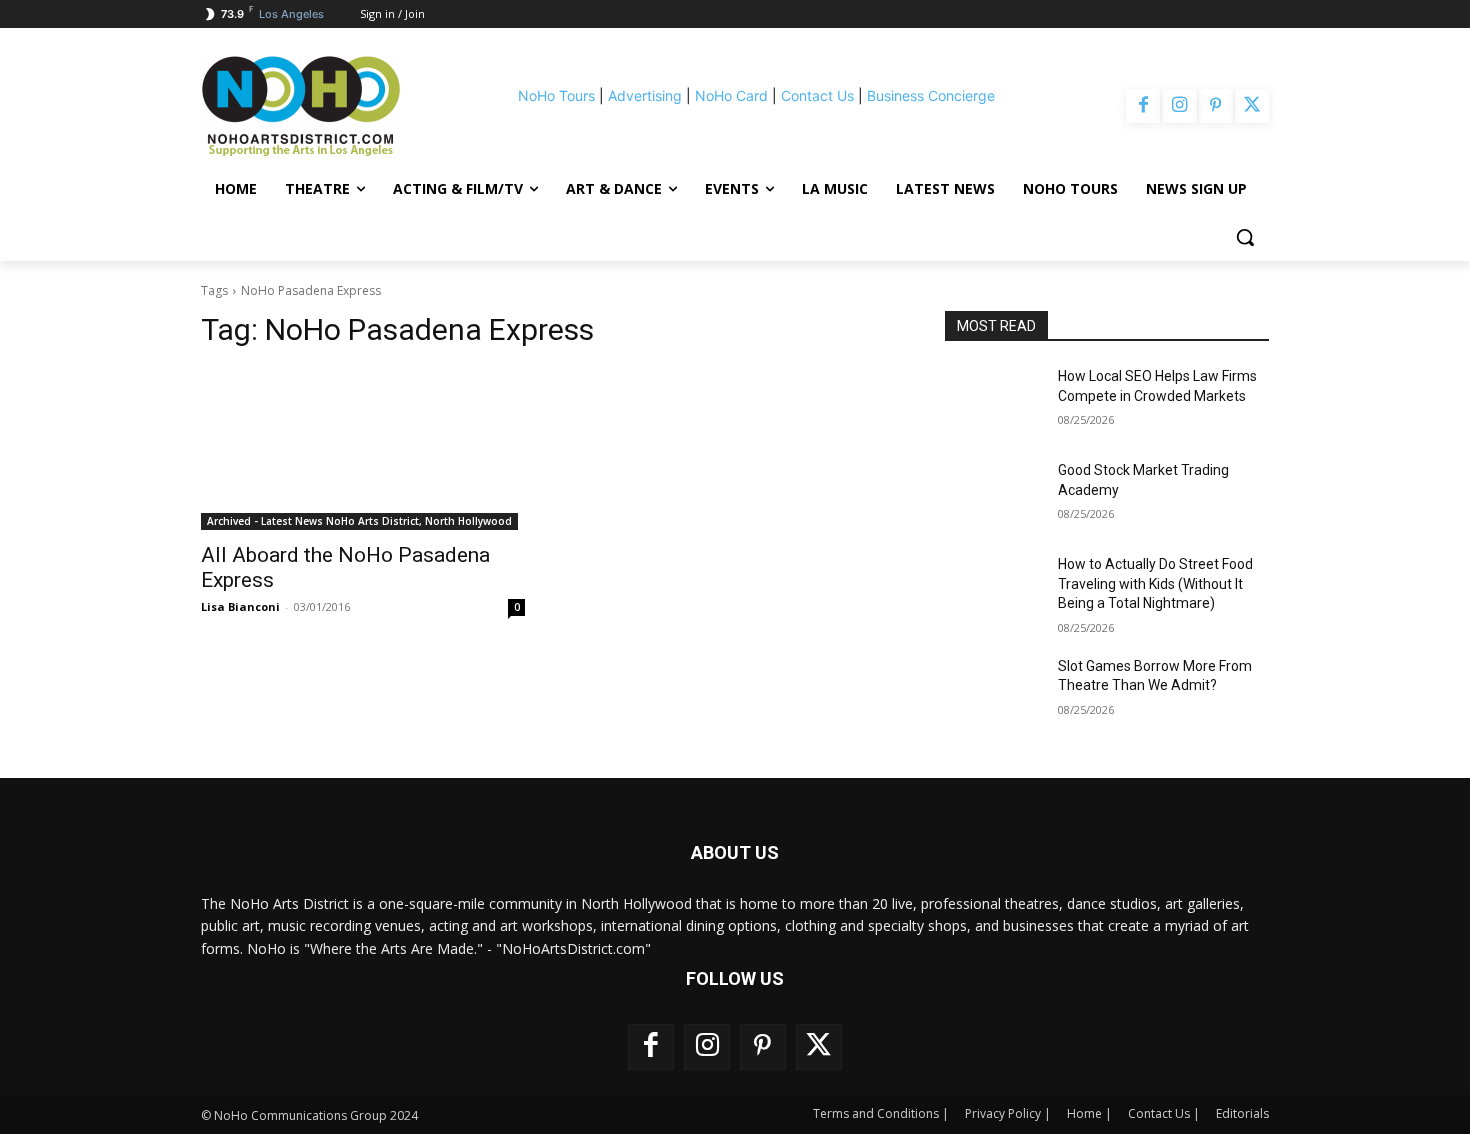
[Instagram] (1179, 106)
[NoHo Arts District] (329, 106)
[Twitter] (1252, 106)
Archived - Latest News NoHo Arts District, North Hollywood (359, 521)
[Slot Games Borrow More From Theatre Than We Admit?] (993, 691)
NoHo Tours (556, 95)
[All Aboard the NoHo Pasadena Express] (363, 449)
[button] (1245, 237)
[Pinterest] (1216, 106)
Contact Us (817, 95)
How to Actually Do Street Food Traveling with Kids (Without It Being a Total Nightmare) (1155, 583)
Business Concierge (931, 95)
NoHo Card (731, 95)
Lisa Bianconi (240, 606)
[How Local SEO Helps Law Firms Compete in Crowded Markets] (993, 401)
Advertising (645, 95)
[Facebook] (1143, 106)
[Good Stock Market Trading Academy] (993, 495)
